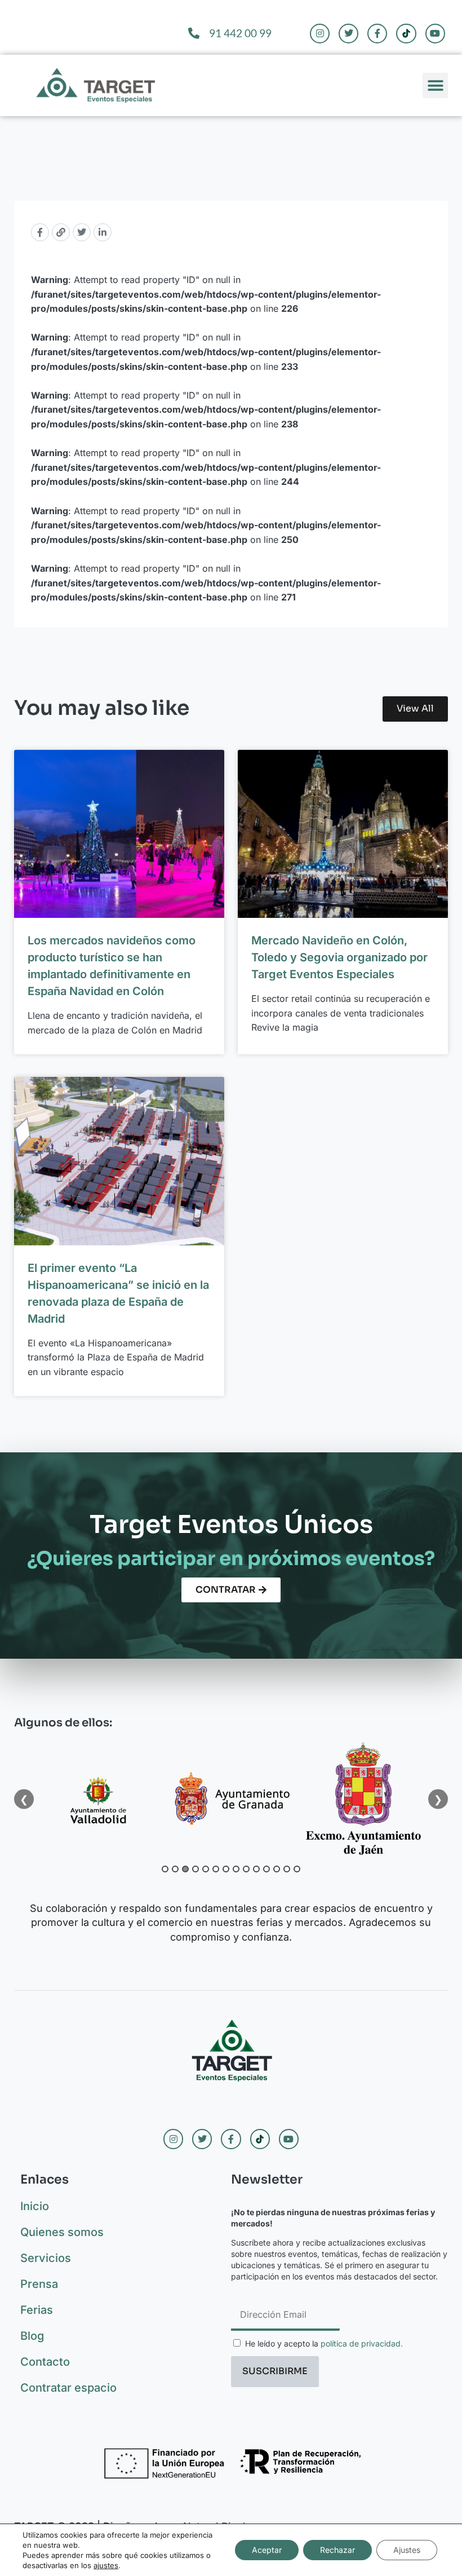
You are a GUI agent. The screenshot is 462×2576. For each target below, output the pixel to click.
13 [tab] (287, 1869)
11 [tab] (266, 1869)
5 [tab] (206, 1869)
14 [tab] (297, 1869)
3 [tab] (185, 1869)
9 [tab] (246, 1869)
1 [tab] (165, 1869)
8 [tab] (236, 1869)
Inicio (35, 2206)
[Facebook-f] (377, 34)
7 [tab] (226, 1869)
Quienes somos (62, 2232)
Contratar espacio (68, 2388)
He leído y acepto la (324, 2343)
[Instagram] (320, 34)
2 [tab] (175, 1869)
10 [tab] (256, 1869)
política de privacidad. (362, 2343)
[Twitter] (348, 34)
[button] (435, 85)
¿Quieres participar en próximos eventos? (231, 1559)
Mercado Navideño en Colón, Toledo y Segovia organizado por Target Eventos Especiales (339, 957)
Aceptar (267, 2550)
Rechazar (337, 2550)
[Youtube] (435, 34)
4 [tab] (196, 1869)
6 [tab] (216, 1869)
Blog (32, 2336)
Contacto (45, 2362)
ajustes (106, 2565)
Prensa (39, 2284)
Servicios (46, 2258)
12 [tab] (277, 1869)
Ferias (37, 2310)
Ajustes (407, 2550)
